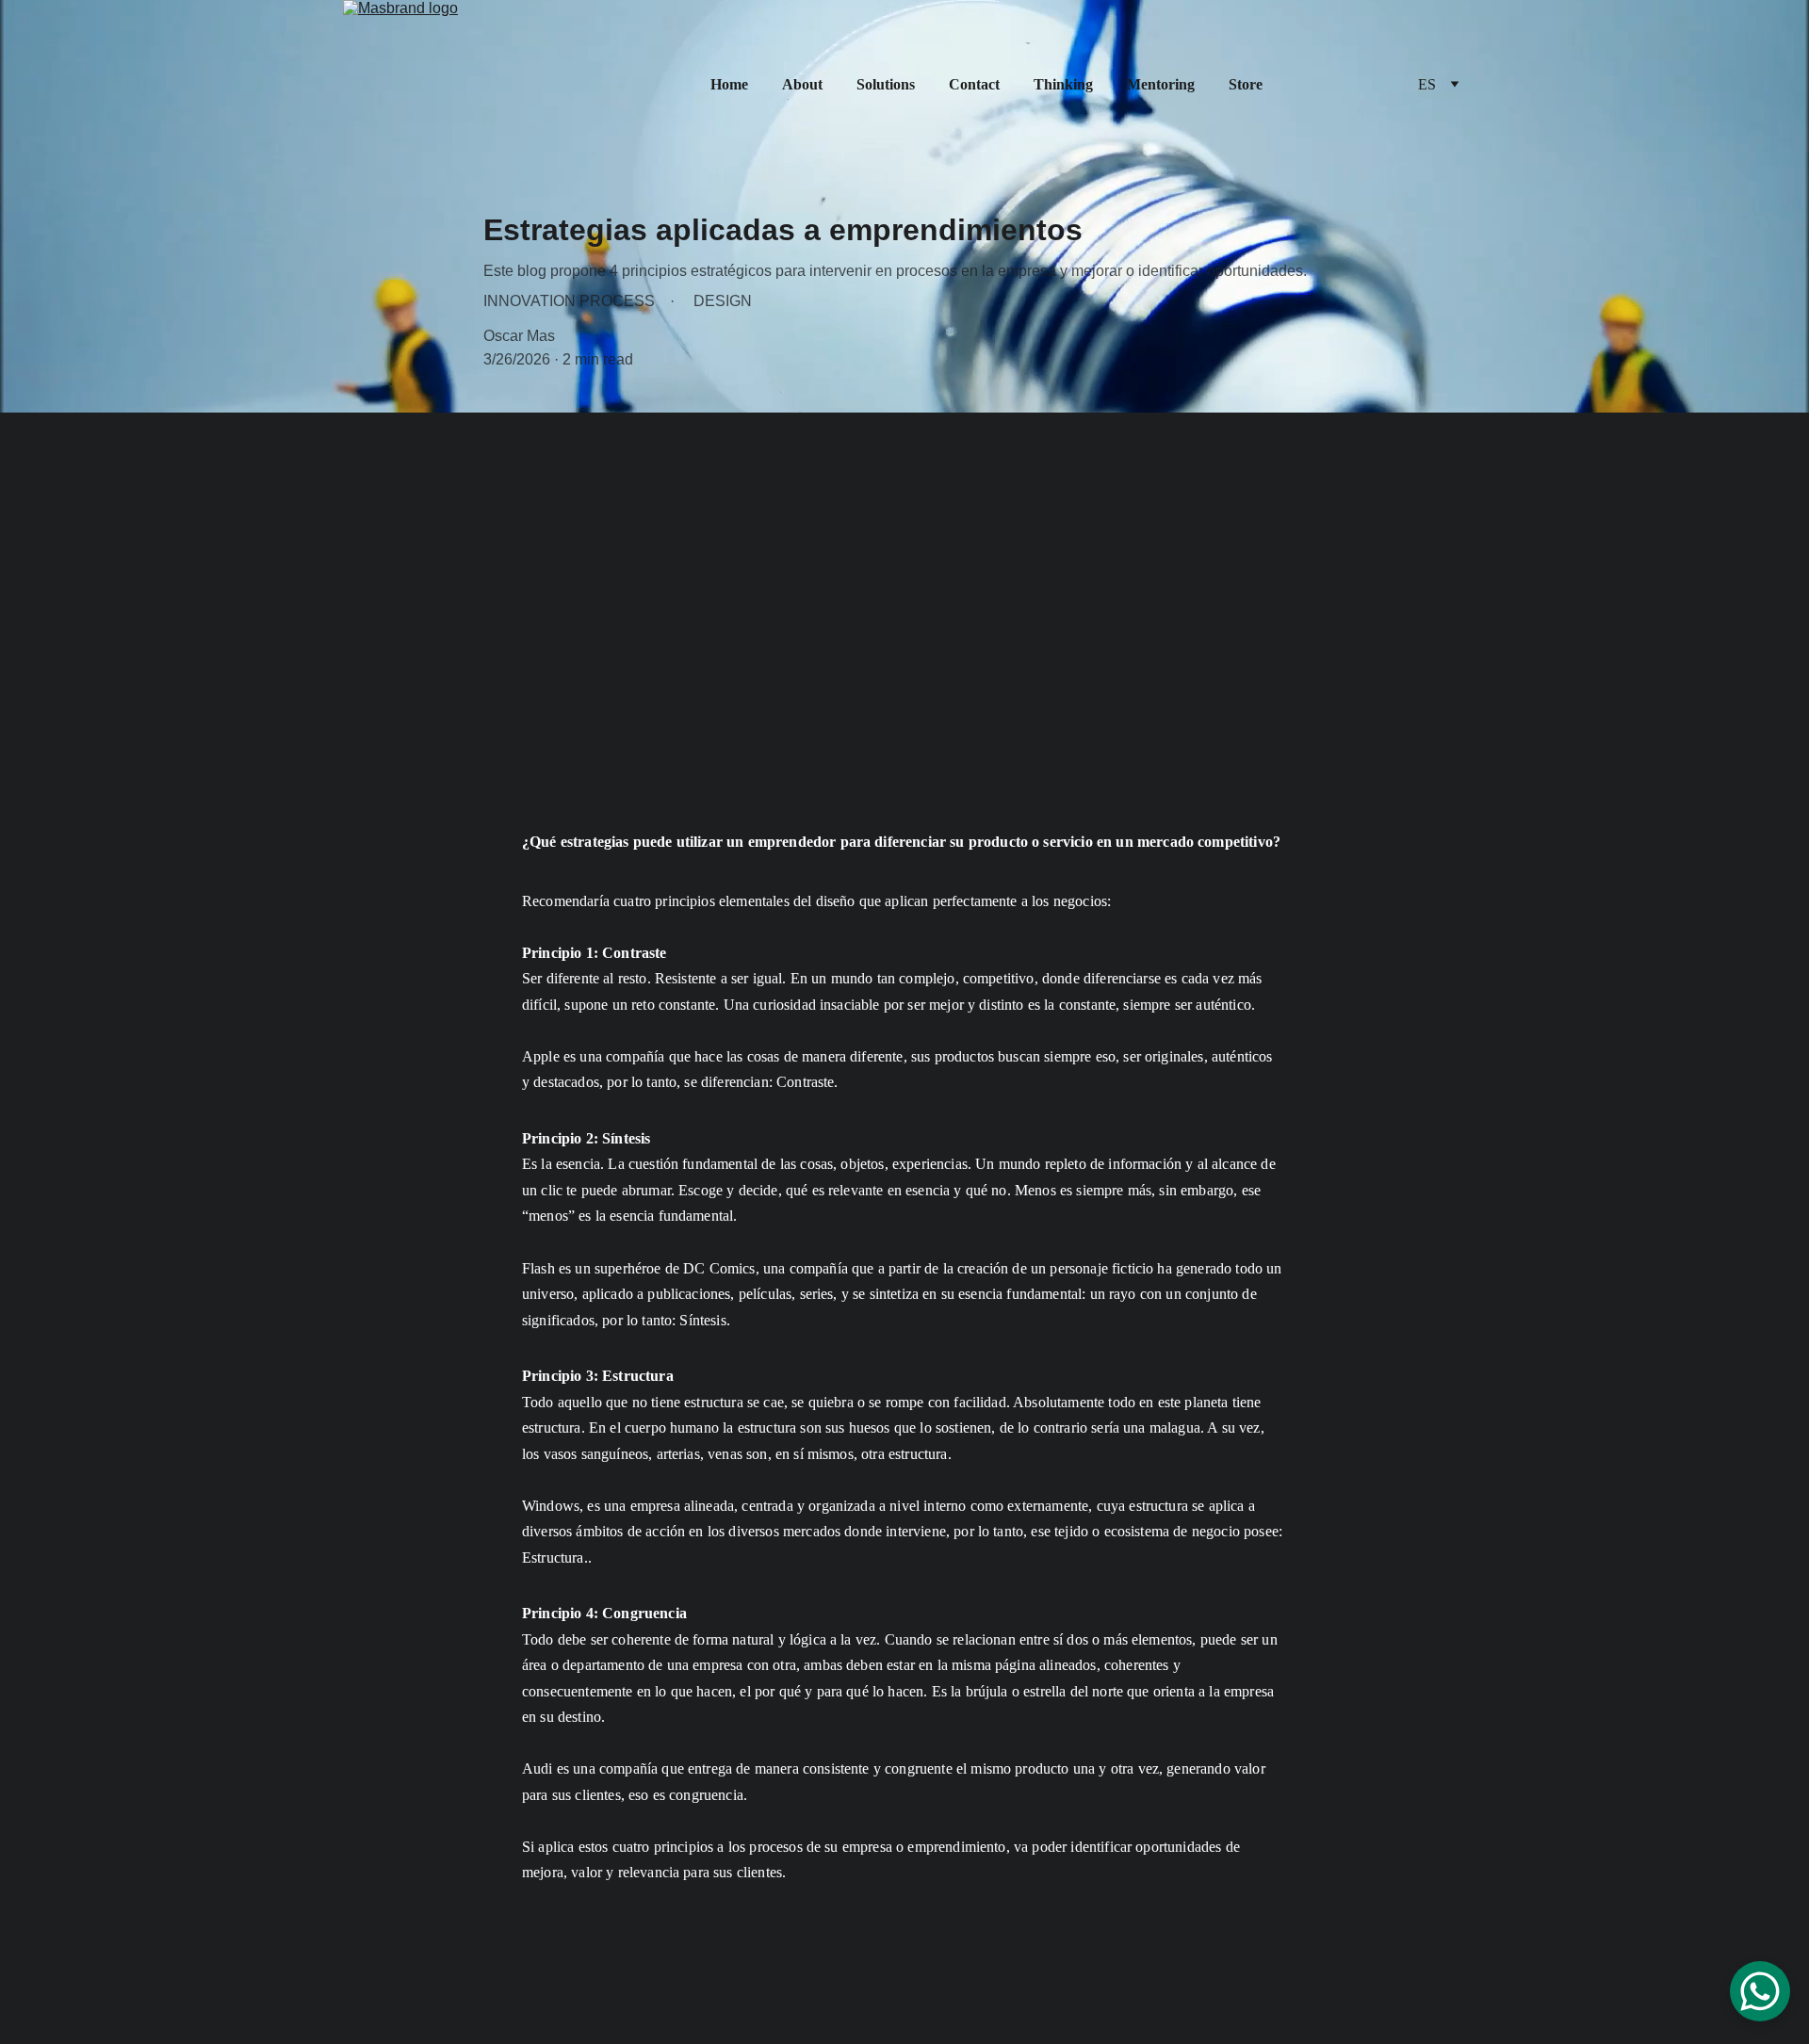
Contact (974, 84)
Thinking (1063, 84)
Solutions (886, 84)
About (802, 84)
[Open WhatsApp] (1760, 1991)
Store (1246, 84)
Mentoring (1161, 84)
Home (729, 84)
